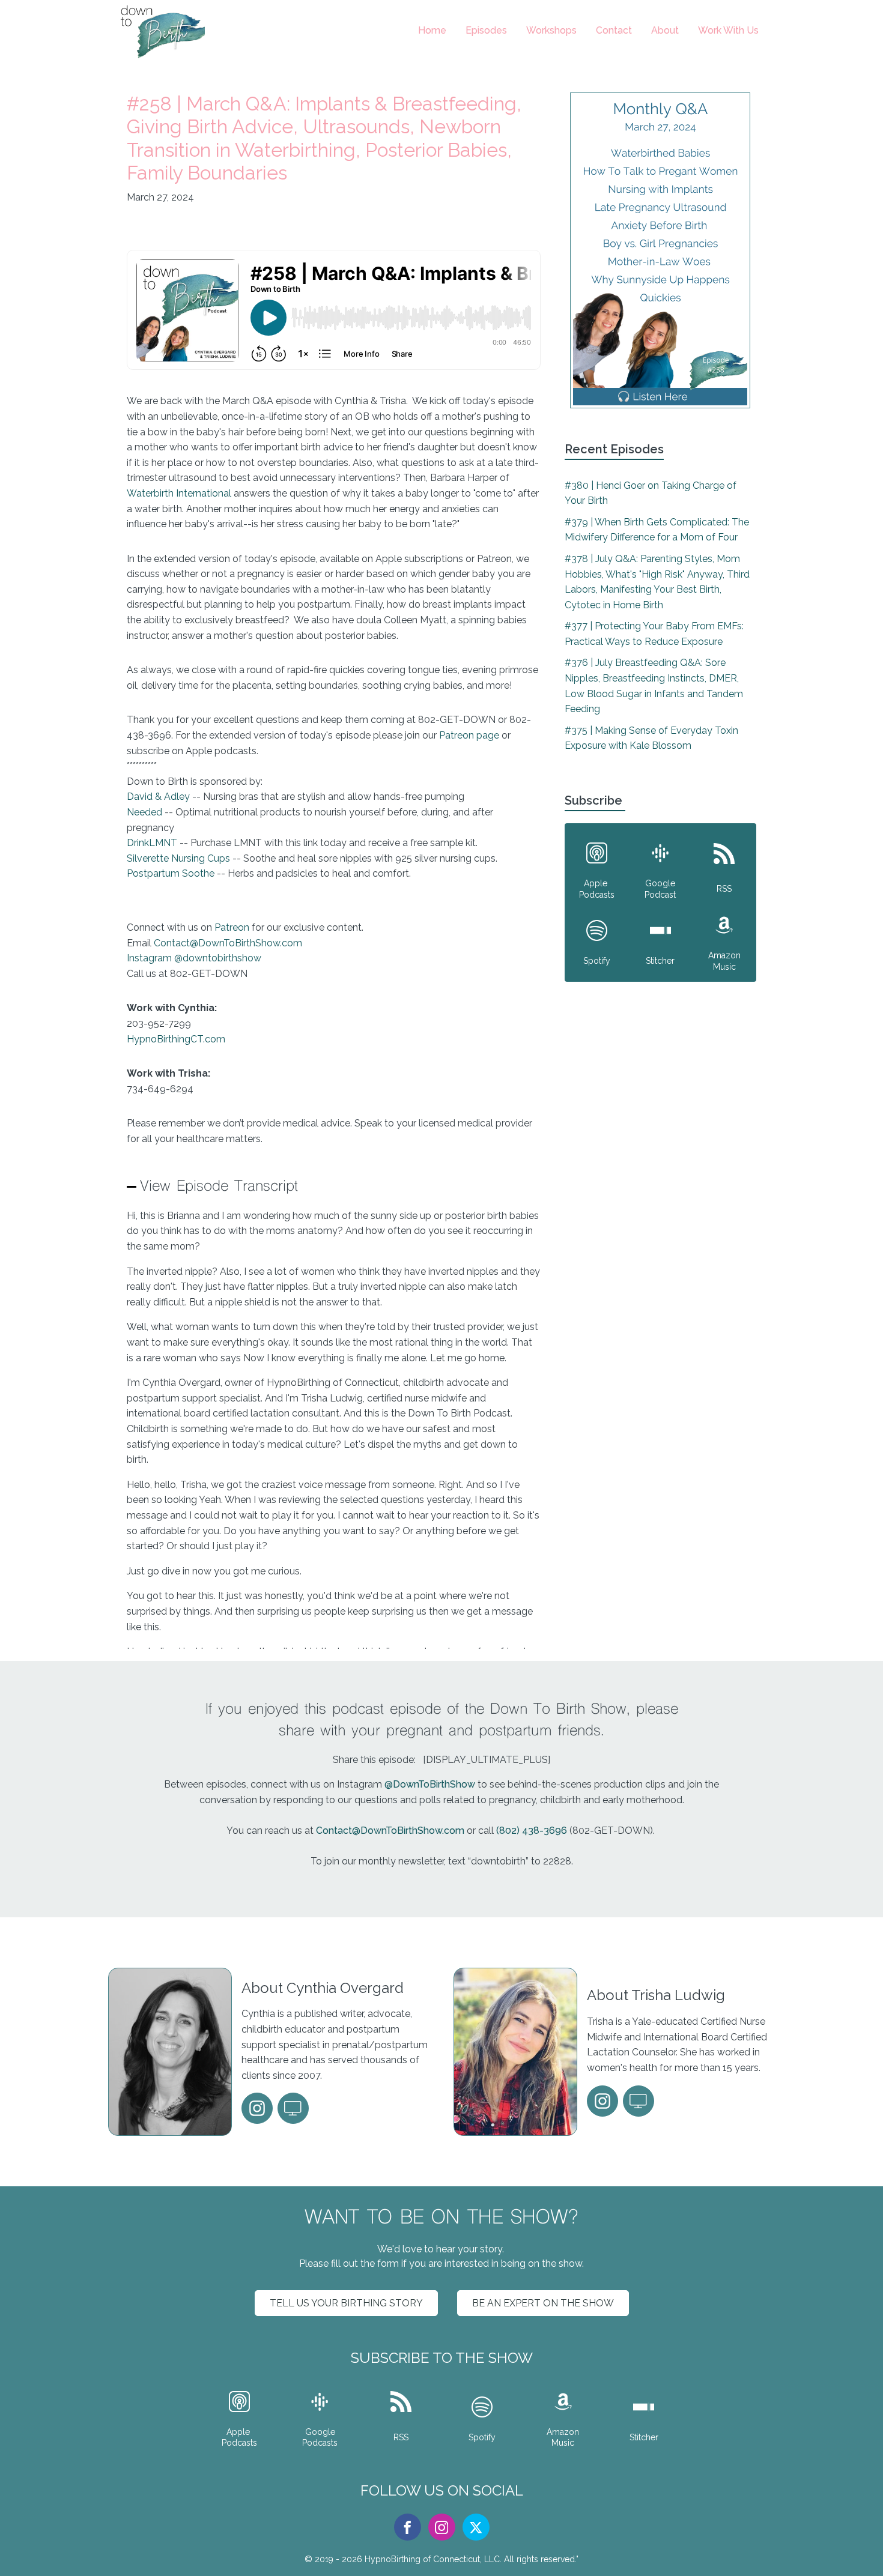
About (665, 30)
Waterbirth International (180, 493)
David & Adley (158, 797)
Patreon (232, 927)
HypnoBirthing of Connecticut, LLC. (433, 2559)
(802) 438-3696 (532, 1831)
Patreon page (470, 735)
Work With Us (728, 30)
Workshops (551, 30)
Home (432, 30)
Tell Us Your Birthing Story (346, 2303)
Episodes (486, 30)
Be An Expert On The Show (543, 2303)
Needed (144, 812)
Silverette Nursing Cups (178, 858)
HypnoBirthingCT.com (176, 1039)
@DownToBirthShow (430, 1784)
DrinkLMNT (152, 843)
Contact (614, 30)
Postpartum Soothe (171, 873)
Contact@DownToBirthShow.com (228, 943)
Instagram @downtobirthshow (194, 958)
